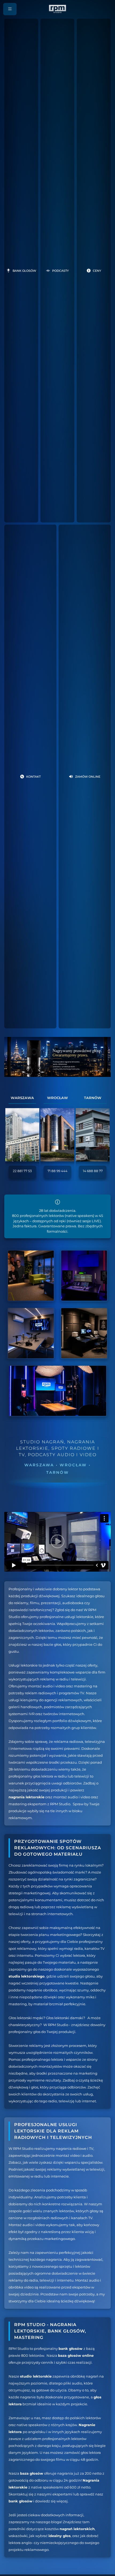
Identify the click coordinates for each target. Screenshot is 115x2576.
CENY (97, 271)
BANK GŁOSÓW (24, 271)
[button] (10, 9)
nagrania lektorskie (26, 1797)
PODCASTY (61, 271)
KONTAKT (33, 777)
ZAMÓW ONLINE (88, 777)
